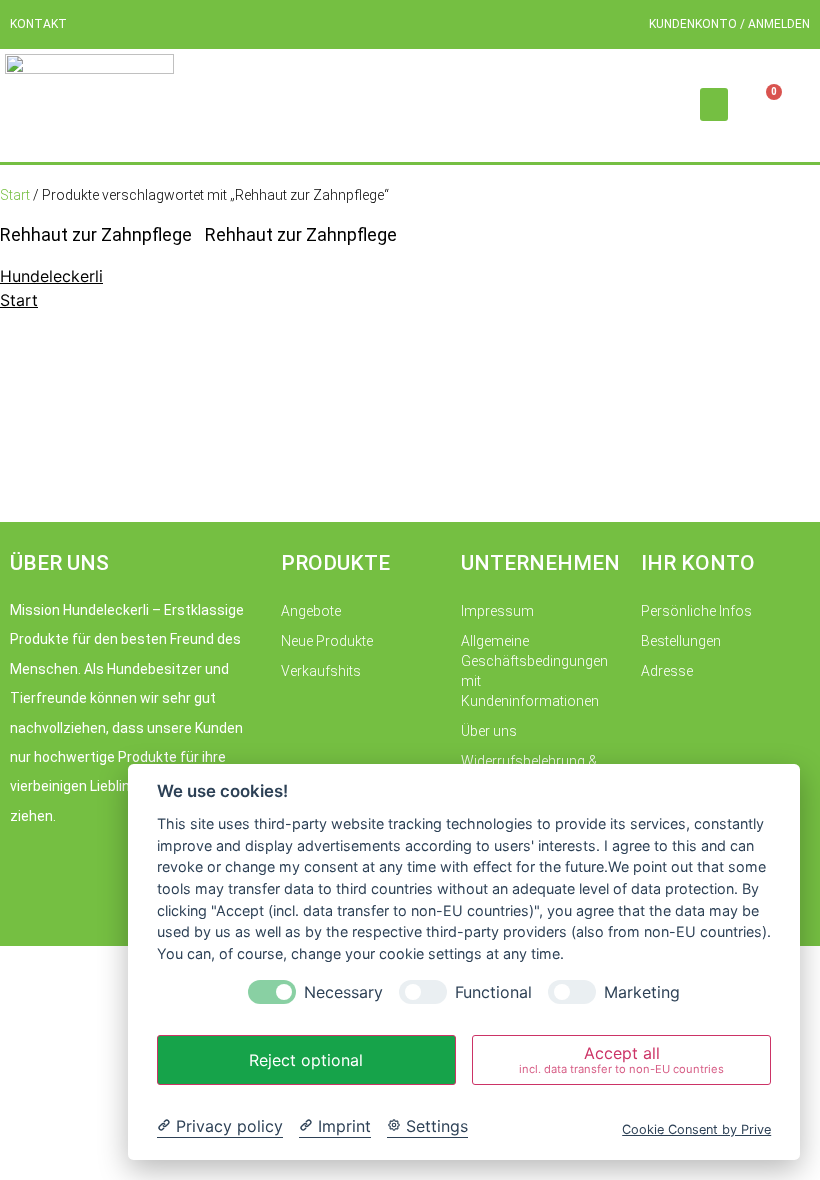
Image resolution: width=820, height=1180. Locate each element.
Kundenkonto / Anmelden (729, 24)
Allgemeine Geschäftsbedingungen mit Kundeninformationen (534, 671)
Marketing (642, 992)
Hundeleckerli (51, 276)
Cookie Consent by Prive (696, 1129)
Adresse (667, 671)
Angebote (311, 611)
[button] (714, 104)
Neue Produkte (327, 641)
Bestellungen (681, 641)
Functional (493, 992)
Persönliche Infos (696, 611)
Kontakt (38, 24)
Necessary (343, 992)
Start (15, 195)
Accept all (621, 1059)
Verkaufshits (321, 671)
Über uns (489, 731)
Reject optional (306, 1060)
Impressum (497, 611)
